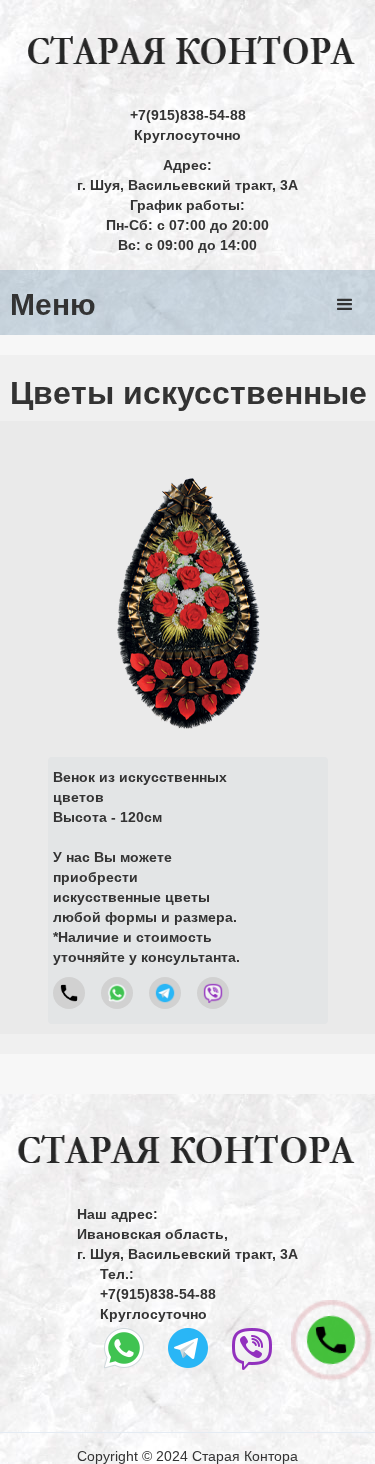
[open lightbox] (188, 586)
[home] (187, 52)
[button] (345, 305)
